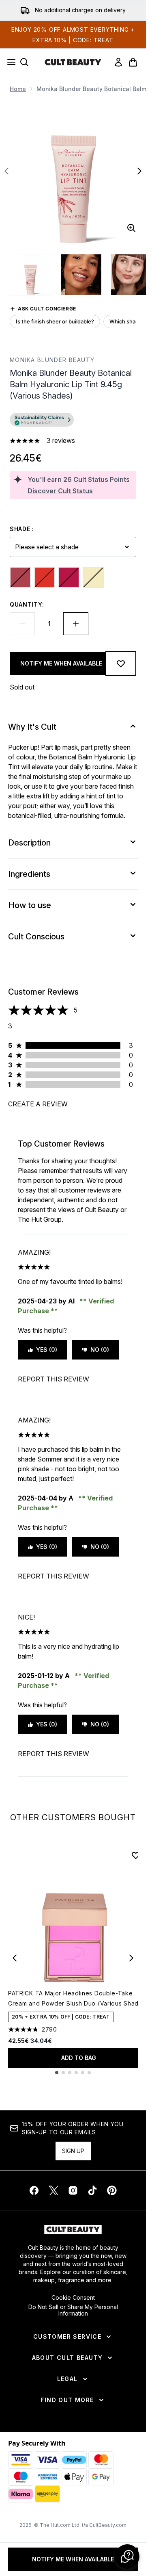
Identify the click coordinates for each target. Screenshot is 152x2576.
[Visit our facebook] (34, 2190)
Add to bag (79, 2058)
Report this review (54, 1379)
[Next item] (131, 1958)
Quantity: (27, 604)
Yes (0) (47, 1350)
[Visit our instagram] (73, 2190)
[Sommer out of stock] (69, 577)
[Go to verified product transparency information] (42, 420)
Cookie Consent (73, 2298)
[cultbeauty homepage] (73, 62)
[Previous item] (15, 1958)
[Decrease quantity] (22, 624)
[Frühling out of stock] (20, 577)
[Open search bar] (24, 62)
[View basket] (133, 62)
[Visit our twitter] (54, 2190)
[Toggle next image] (139, 171)
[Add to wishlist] (121, 664)
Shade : (22, 529)
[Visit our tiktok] (92, 2190)
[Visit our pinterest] (112, 2190)
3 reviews (61, 440)
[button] (73, 421)
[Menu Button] (9, 62)
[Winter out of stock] (93, 577)
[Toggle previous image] (6, 171)
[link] (118, 62)
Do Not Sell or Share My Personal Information (73, 2310)
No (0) (100, 1350)
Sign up (73, 2151)
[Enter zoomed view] (131, 228)
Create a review (38, 1104)
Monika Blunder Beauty (52, 360)
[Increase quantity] (76, 624)
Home (18, 89)
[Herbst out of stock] (45, 577)
